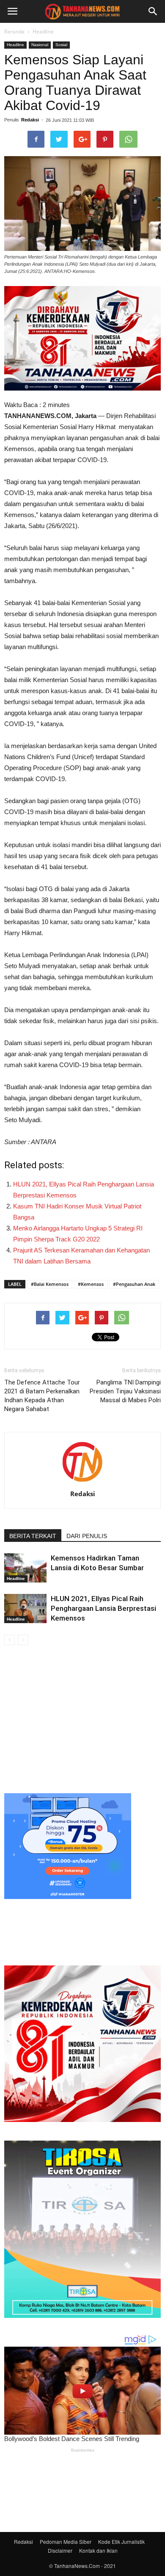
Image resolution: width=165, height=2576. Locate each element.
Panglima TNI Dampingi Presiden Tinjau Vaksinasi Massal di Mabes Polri (125, 1391)
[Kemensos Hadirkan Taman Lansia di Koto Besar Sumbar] (25, 1568)
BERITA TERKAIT (33, 1536)
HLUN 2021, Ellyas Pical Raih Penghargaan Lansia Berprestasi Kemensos (103, 1608)
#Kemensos (91, 1284)
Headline (43, 32)
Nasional (40, 45)
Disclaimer (60, 2550)
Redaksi (30, 120)
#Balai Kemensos (50, 1284)
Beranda (14, 32)
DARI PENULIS (87, 1536)
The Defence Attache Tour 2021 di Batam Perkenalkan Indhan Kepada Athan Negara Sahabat (42, 1396)
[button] (153, 11)
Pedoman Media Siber (66, 2542)
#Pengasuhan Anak (134, 1284)
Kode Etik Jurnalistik (121, 2542)
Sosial (61, 45)
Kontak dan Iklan (98, 2550)
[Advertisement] (82, 1718)
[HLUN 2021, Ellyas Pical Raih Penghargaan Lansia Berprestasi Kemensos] (25, 1609)
